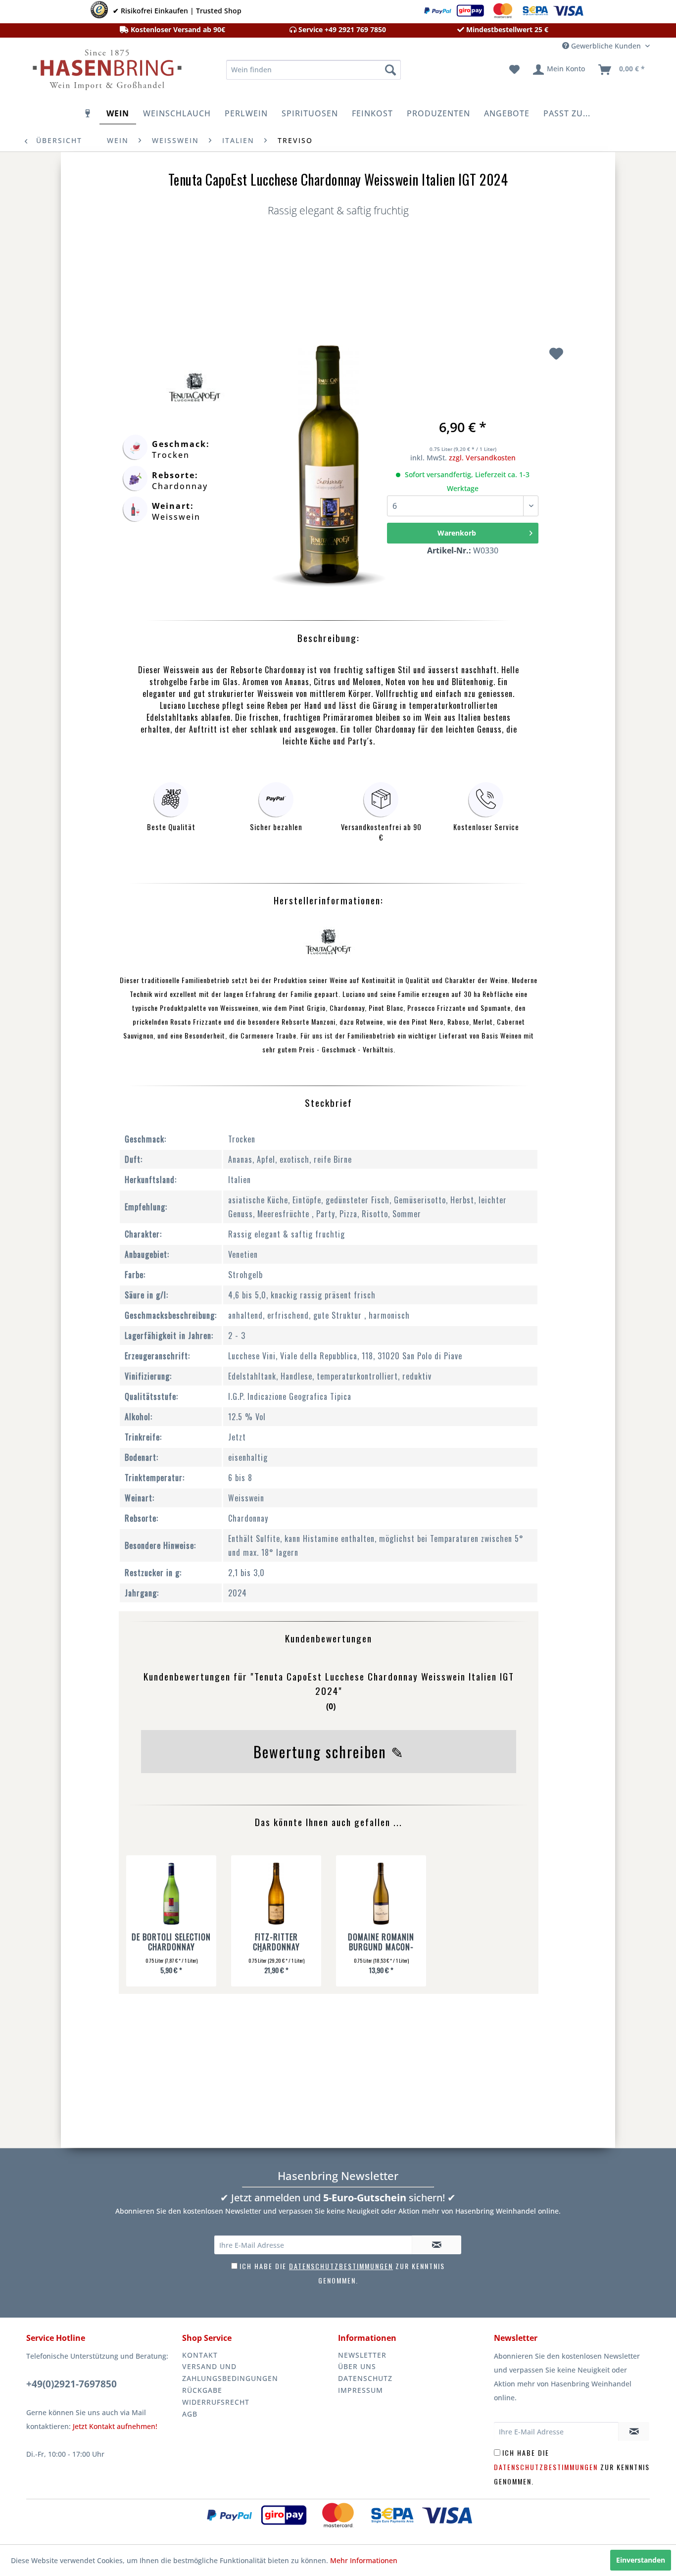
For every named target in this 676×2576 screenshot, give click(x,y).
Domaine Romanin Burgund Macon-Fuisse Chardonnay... (381, 1942)
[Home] (88, 113)
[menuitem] (314, 70)
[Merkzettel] (514, 70)
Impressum (361, 2390)
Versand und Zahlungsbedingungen (230, 2372)
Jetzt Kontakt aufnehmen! (115, 2426)
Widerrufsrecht (216, 2402)
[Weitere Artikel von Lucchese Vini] (194, 388)
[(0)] (329, 1724)
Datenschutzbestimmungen (341, 2266)
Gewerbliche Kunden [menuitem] (606, 46)
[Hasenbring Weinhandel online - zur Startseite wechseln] (106, 72)
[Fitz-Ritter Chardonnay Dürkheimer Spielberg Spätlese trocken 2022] (276, 1895)
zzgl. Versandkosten (482, 458)
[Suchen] (390, 70)
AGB (190, 2414)
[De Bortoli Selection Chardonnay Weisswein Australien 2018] (171, 1895)
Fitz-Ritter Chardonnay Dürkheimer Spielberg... (276, 1942)
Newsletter (362, 2355)
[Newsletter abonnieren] (436, 2245)
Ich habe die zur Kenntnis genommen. (572, 2467)
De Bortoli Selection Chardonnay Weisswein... (171, 1942)
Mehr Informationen (364, 2560)
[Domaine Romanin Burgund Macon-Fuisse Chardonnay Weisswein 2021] (381, 1895)
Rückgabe (202, 2390)
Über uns (357, 2366)
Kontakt (200, 2355)
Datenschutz (365, 2378)
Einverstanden (641, 2560)
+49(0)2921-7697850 (72, 2384)
